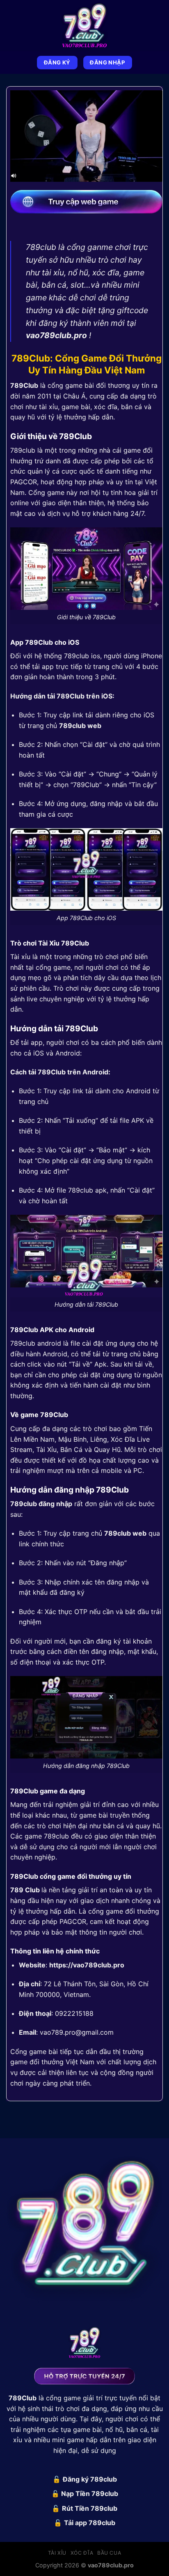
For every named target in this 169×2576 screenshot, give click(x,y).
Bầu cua (109, 2553)
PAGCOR (24, 482)
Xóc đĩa (82, 2553)
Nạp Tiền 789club (90, 2494)
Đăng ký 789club (90, 2479)
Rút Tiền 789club (90, 2508)
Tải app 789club (90, 2523)
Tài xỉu (57, 2553)
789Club (24, 385)
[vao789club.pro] (84, 26)
